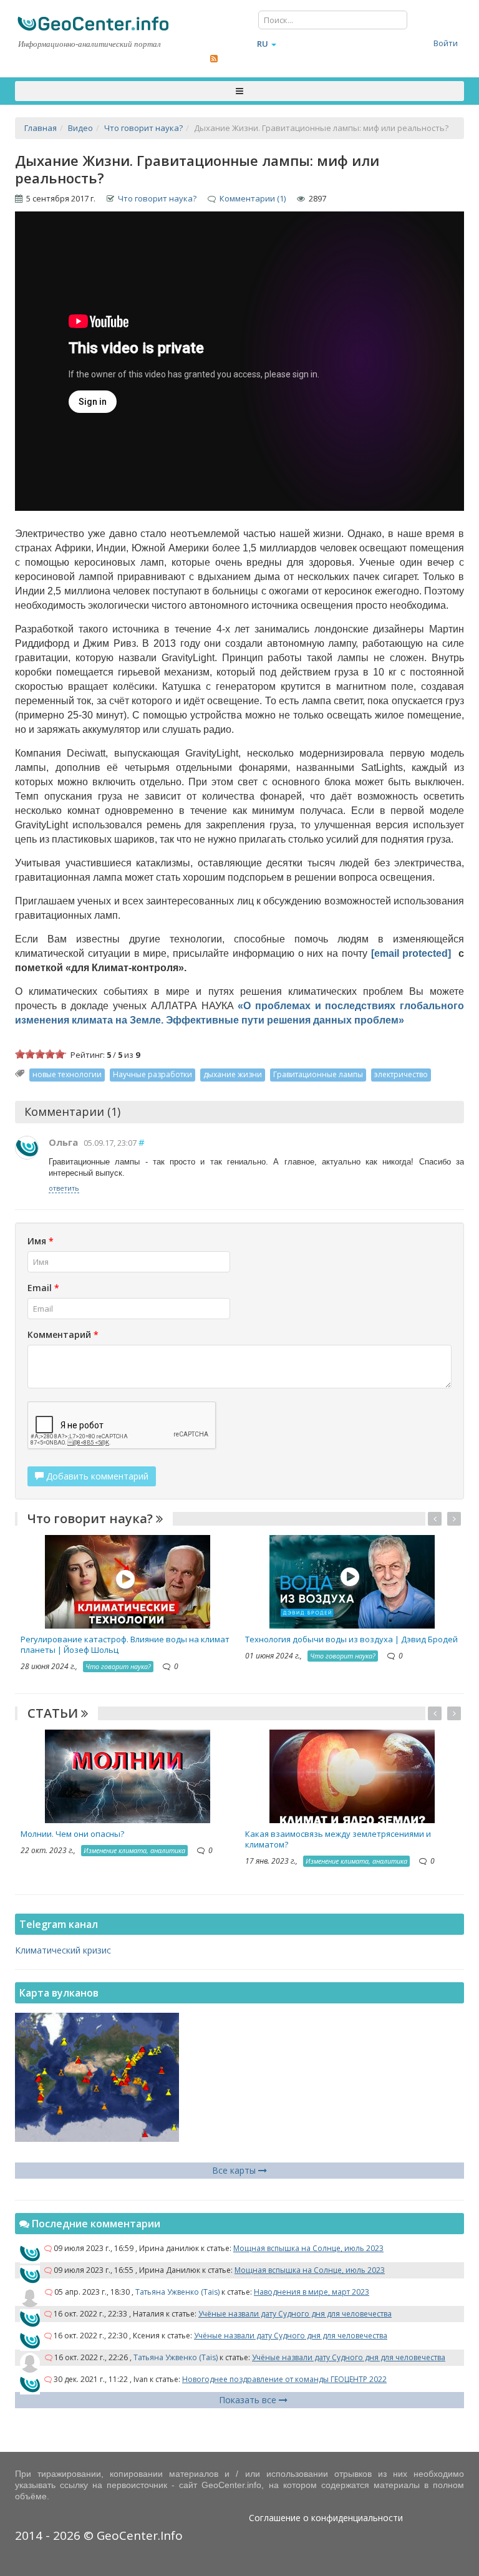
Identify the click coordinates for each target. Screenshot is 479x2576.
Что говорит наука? (157, 198)
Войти (446, 43)
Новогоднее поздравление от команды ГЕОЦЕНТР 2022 (284, 2379)
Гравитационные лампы (318, 1074)
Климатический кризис (63, 1950)
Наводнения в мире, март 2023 (312, 2292)
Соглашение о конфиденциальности (326, 2518)
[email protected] (411, 953)
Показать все (249, 2400)
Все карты (235, 2170)
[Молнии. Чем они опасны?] (128, 1775)
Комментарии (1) (253, 198)
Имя (41, 1241)
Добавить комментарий (96, 1476)
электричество (401, 1074)
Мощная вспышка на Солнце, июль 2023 (308, 2248)
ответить (64, 1188)
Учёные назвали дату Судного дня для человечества (295, 2314)
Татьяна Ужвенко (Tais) (177, 2292)
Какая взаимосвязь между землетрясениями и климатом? (338, 1839)
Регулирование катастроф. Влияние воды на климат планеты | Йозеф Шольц (125, 1644)
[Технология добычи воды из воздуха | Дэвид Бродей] (352, 1581)
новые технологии (67, 1074)
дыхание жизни (233, 1074)
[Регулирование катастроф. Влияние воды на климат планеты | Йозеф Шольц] (128, 1581)
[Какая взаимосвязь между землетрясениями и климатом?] (352, 1775)
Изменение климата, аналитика (134, 1850)
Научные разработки (152, 1074)
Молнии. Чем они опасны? (72, 1834)
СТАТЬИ (54, 1713)
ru (263, 44)
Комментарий (63, 1334)
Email (43, 1288)
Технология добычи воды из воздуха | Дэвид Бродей (351, 1639)
